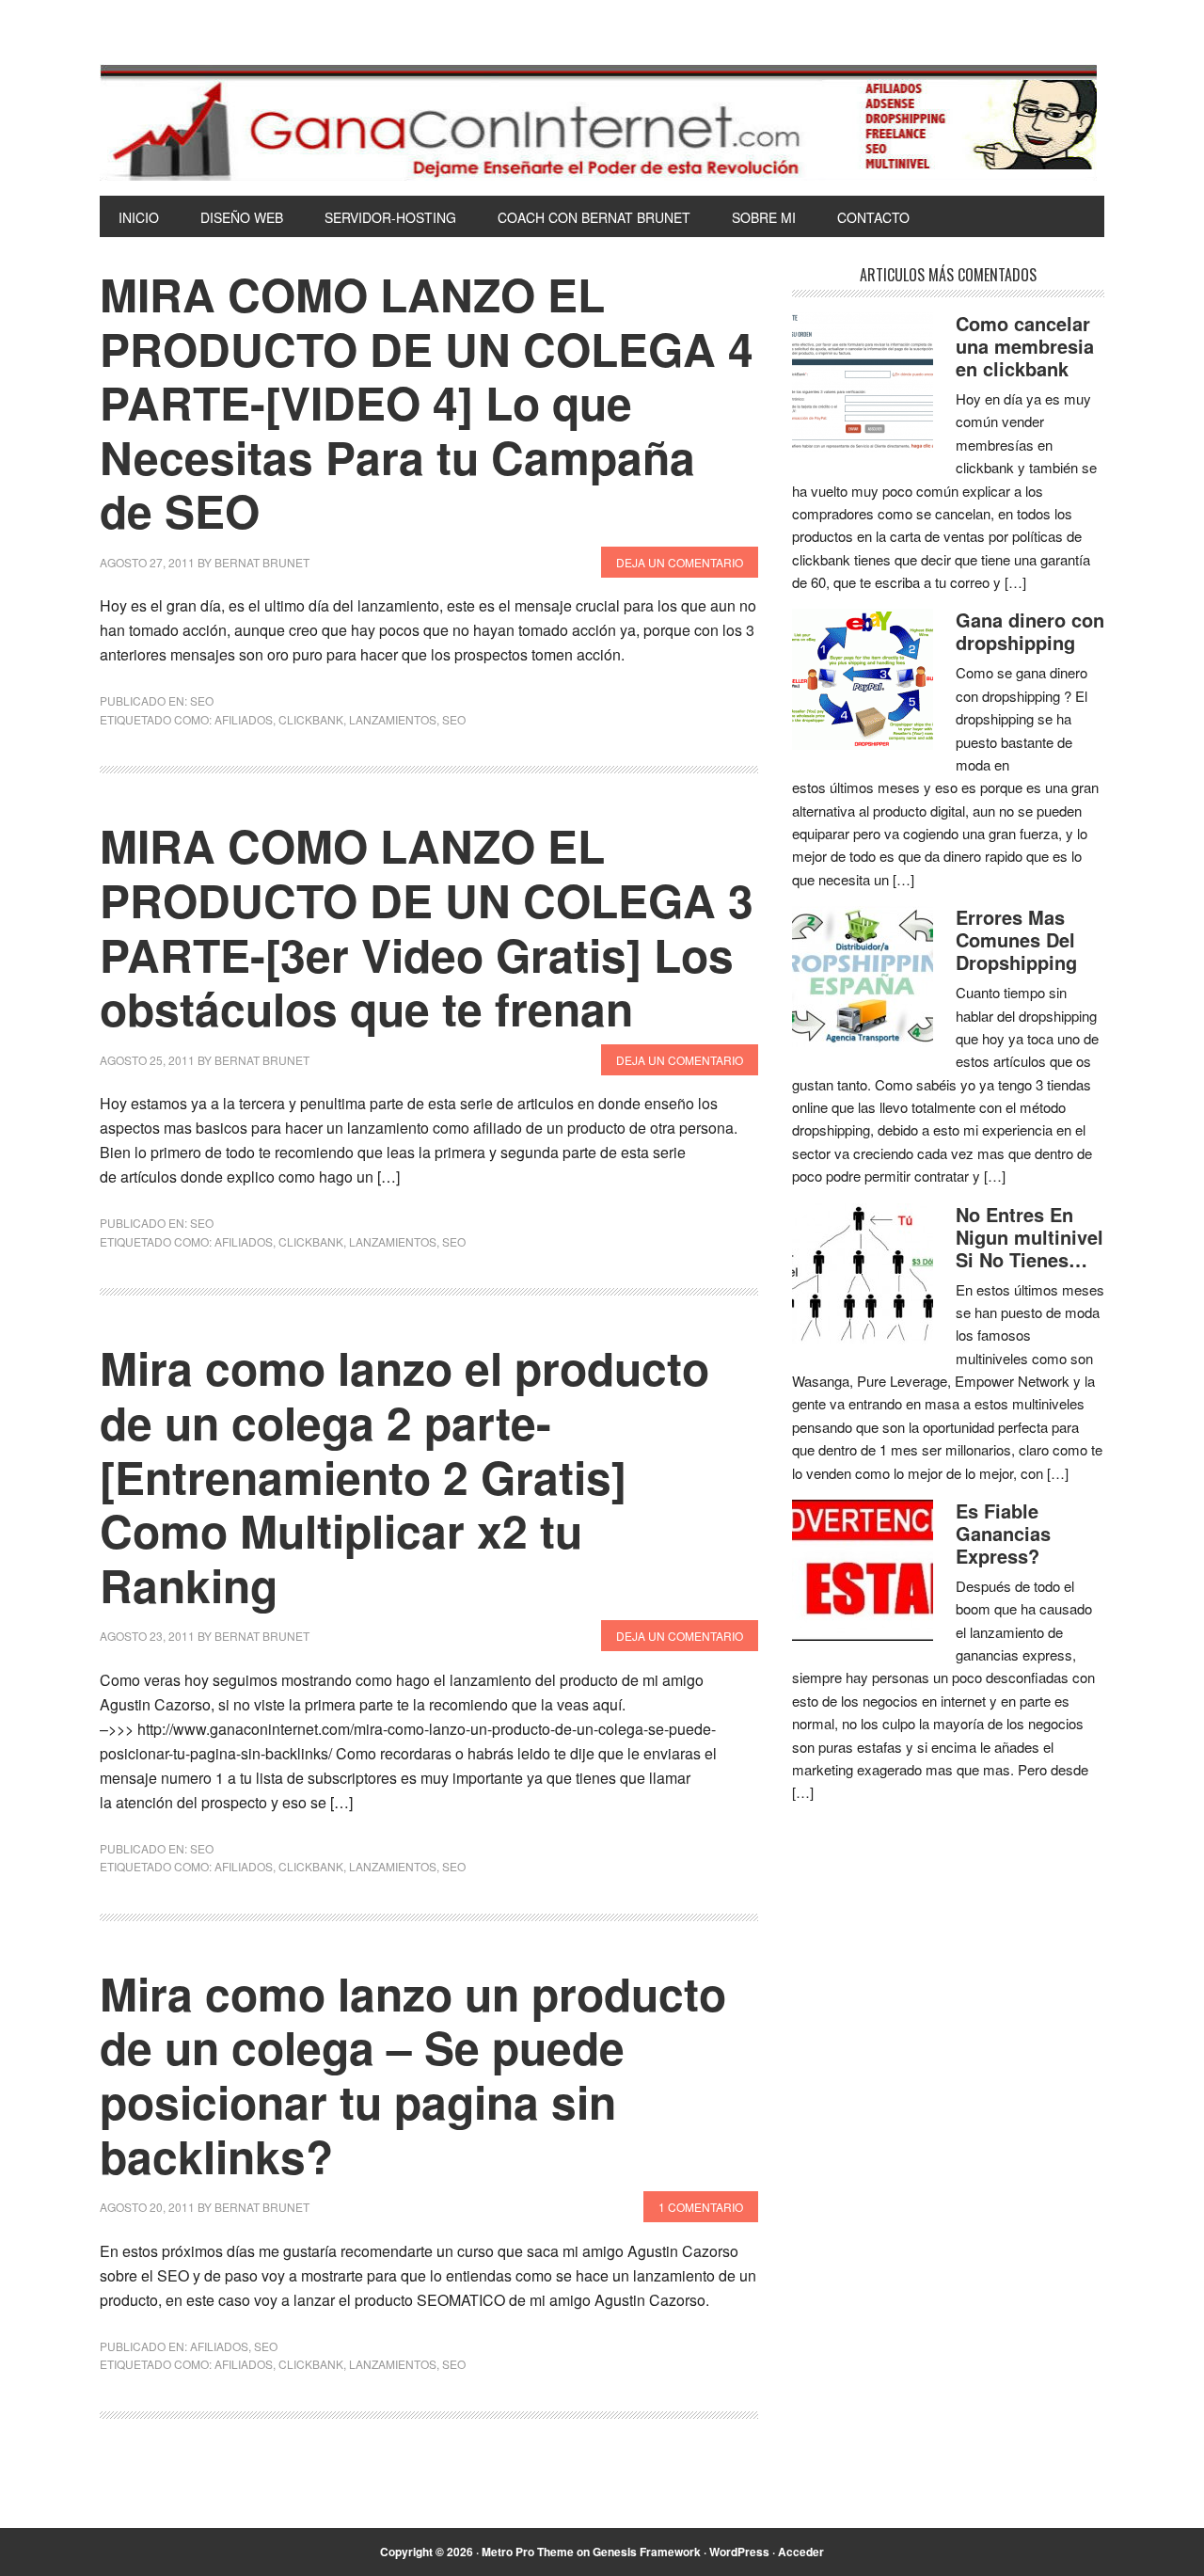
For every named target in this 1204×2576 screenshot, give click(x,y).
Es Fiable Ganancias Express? (1003, 1533)
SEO (202, 700)
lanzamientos (393, 719)
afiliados (244, 719)
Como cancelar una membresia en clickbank (1025, 346)
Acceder (801, 2552)
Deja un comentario (680, 562)
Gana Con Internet (602, 122)
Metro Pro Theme (528, 2552)
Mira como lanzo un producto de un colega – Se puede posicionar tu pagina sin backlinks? (413, 2075)
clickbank (311, 719)
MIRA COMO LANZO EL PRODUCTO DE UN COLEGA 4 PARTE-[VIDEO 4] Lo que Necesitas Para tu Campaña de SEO (427, 402)
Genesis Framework (647, 2552)
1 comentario (701, 2207)
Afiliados (219, 2346)
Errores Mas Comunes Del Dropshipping (1016, 939)
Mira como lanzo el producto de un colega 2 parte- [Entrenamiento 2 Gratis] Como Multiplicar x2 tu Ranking (404, 1476)
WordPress (739, 2552)
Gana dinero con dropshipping (1030, 631)
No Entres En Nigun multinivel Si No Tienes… (1030, 1237)
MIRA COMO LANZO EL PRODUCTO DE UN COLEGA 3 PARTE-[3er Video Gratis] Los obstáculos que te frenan (427, 927)
